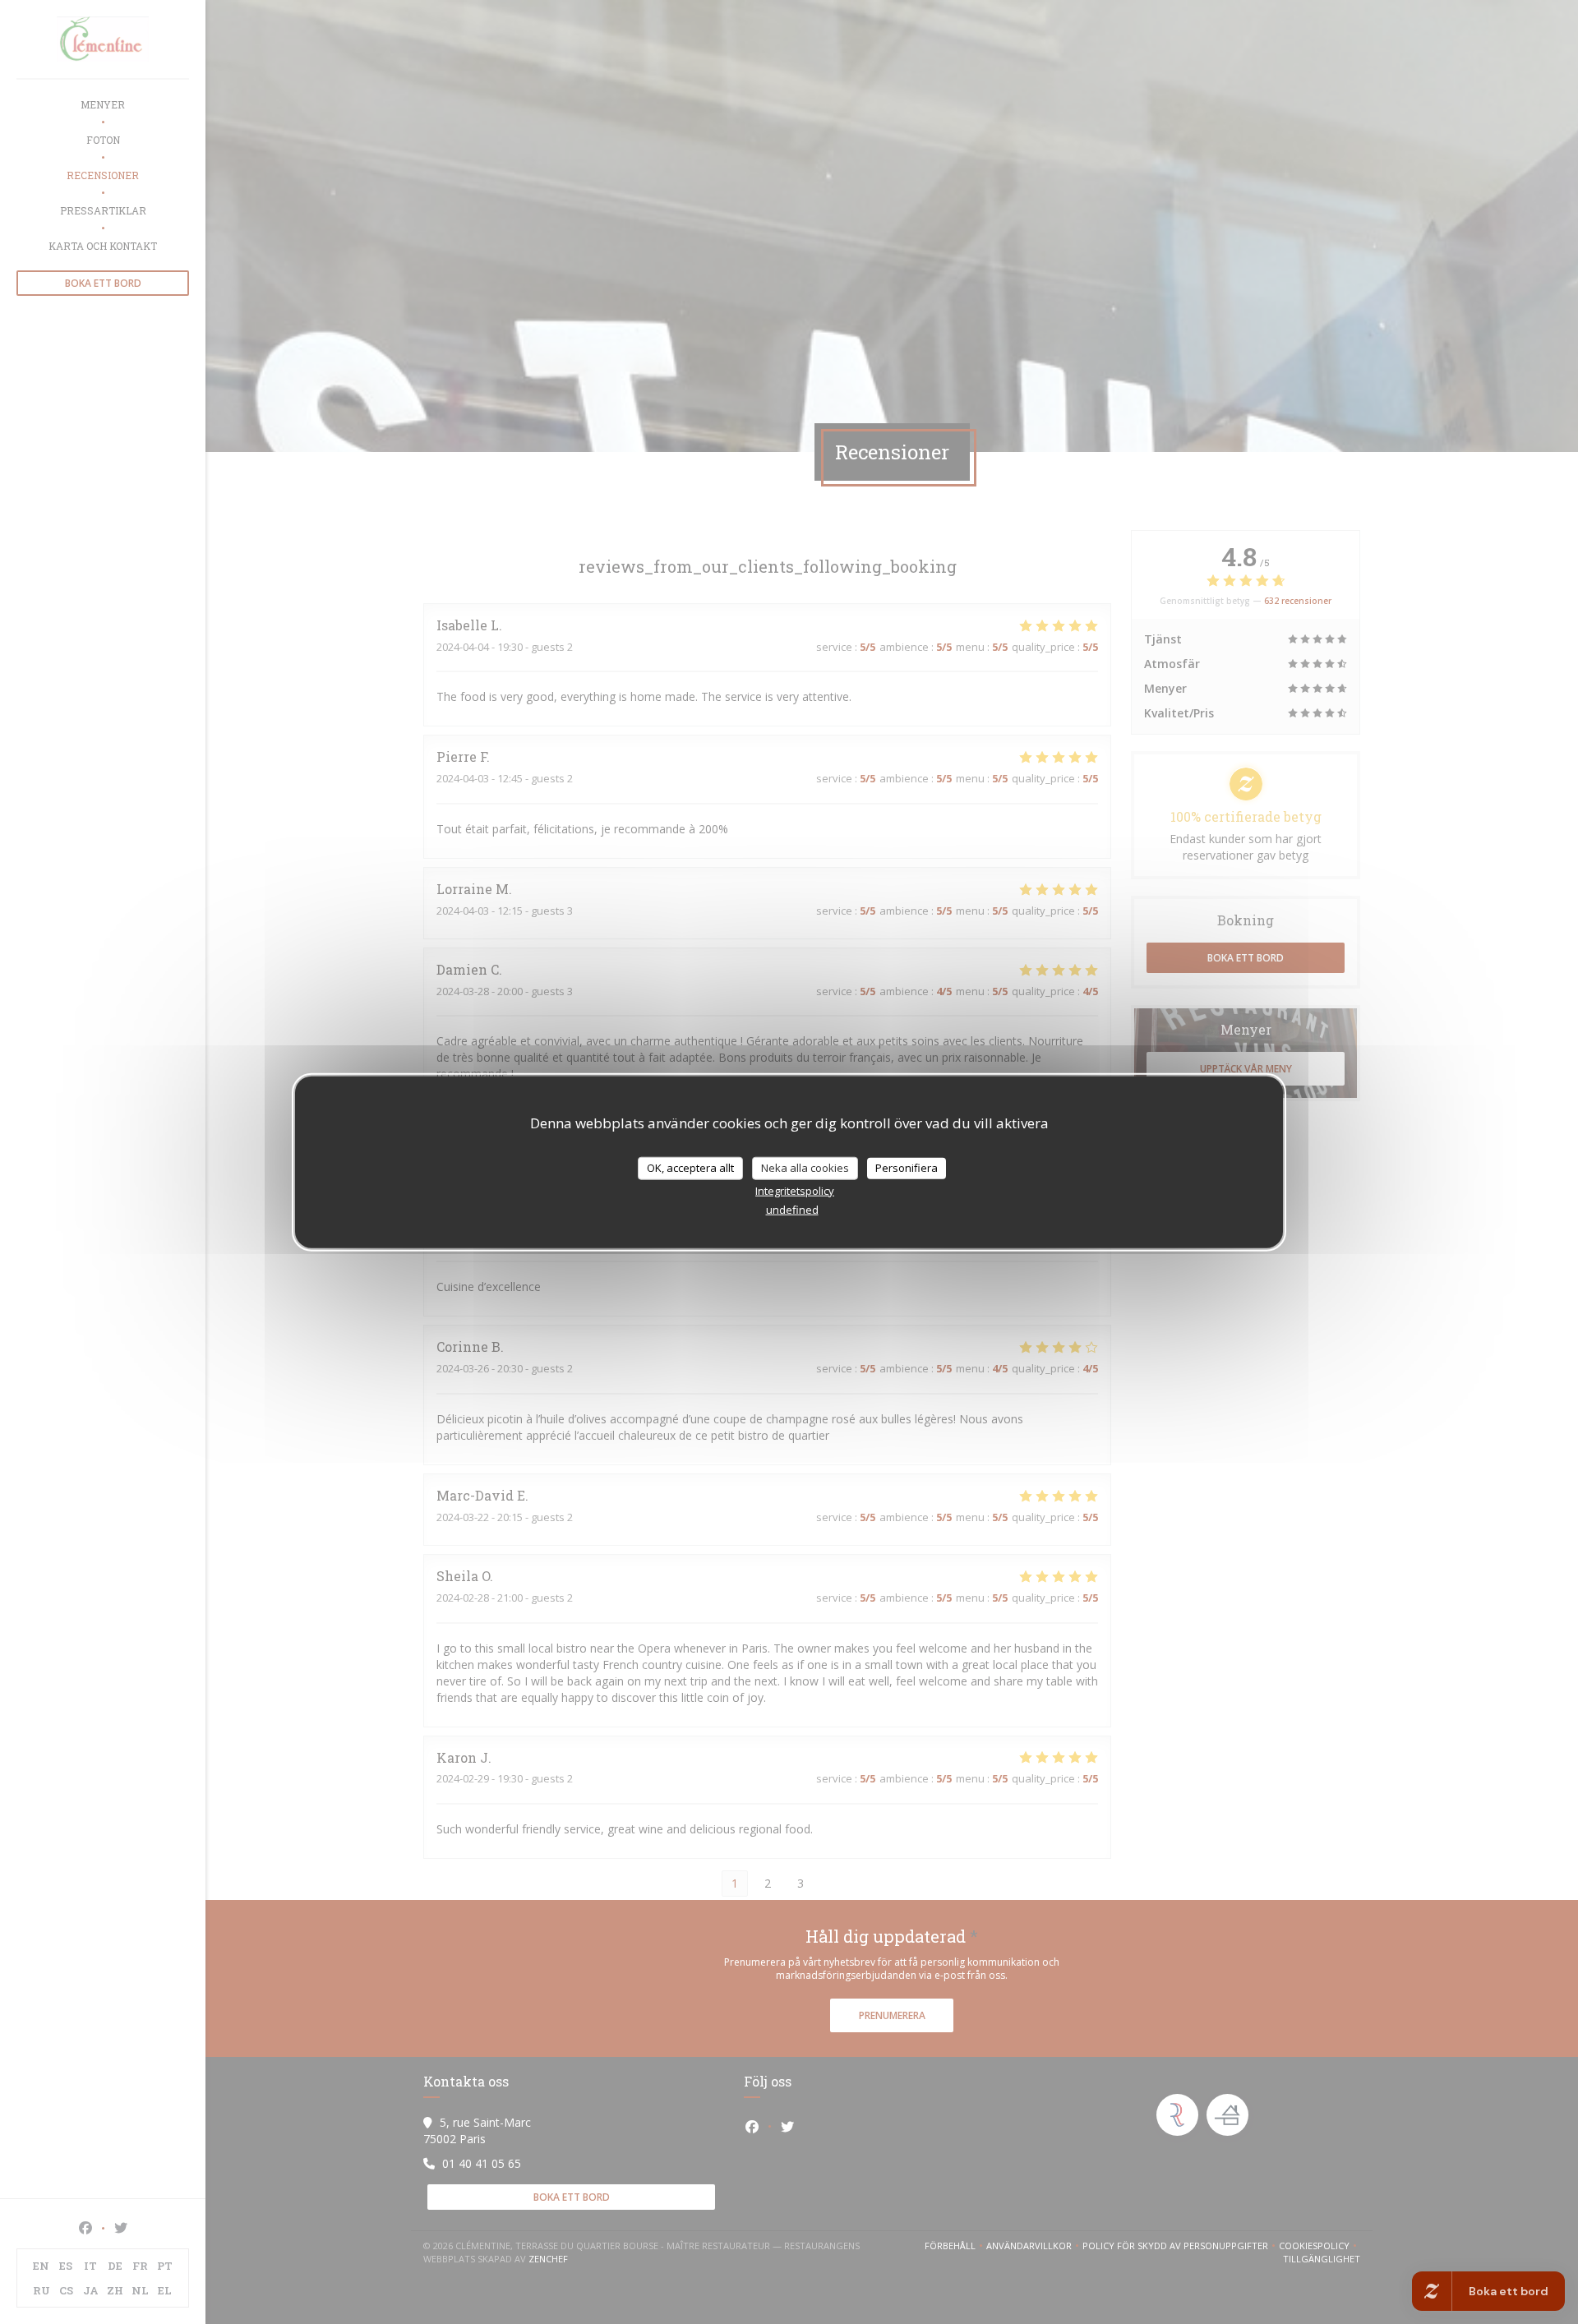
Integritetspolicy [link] (795, 1190)
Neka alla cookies (805, 1168)
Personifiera (907, 1168)
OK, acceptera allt (690, 1168)
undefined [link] (792, 1209)
